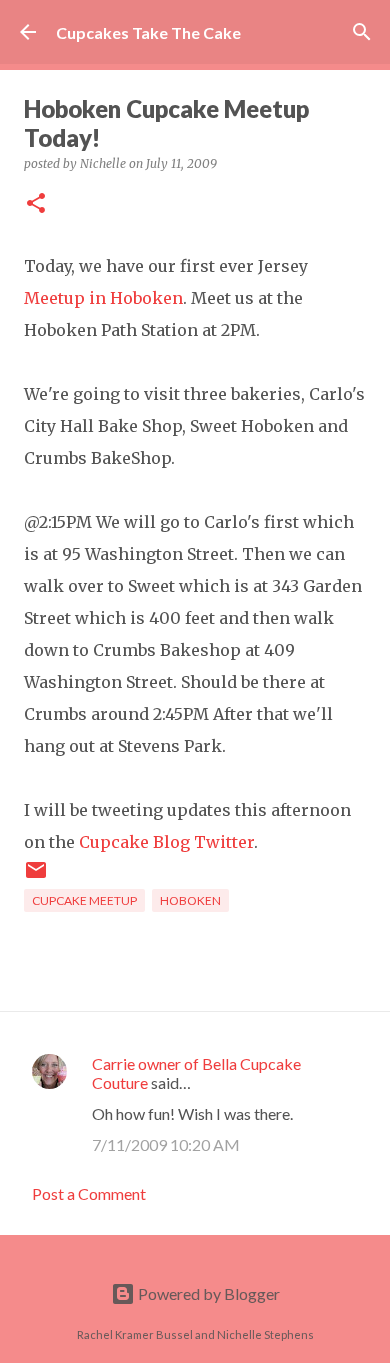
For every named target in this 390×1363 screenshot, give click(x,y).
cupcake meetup (84, 900)
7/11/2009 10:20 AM (166, 1144)
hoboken (190, 900)
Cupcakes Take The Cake (148, 32)
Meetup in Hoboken (103, 298)
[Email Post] (36, 877)
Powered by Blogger (207, 1293)
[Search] (362, 32)
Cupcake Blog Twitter (166, 842)
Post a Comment (89, 1193)
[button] (36, 204)
